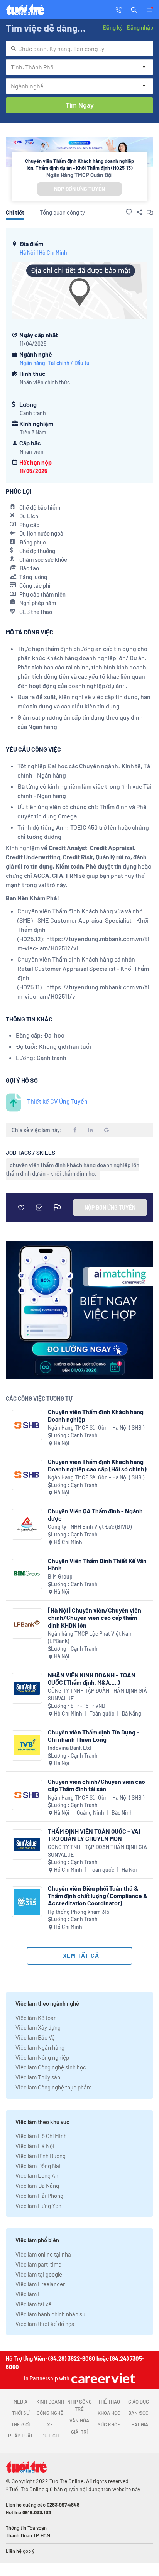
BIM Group (60, 1576)
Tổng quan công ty (62, 212)
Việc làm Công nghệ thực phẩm (53, 2087)
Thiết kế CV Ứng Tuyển (57, 1101)
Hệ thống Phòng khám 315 (79, 1912)
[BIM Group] (27, 1574)
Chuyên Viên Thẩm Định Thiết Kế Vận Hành (97, 1564)
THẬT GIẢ (138, 2424)
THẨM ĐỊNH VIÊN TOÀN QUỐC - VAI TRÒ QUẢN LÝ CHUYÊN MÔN (94, 1835)
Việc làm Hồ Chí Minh (41, 2136)
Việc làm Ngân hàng (40, 2047)
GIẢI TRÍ (79, 2432)
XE (50, 2424)
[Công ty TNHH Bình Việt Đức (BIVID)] (27, 1524)
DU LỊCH (50, 2436)
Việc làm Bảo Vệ (35, 2037)
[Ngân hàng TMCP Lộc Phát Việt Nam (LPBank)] (27, 1624)
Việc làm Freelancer (40, 2284)
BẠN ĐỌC (138, 2413)
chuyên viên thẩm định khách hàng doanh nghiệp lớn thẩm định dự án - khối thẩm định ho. (73, 1169)
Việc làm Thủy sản (38, 2077)
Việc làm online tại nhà (43, 2254)
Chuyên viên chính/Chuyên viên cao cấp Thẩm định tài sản (96, 1785)
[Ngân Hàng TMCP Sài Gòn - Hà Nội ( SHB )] (27, 1425)
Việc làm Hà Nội (35, 2146)
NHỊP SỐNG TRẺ (79, 2405)
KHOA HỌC (109, 2413)
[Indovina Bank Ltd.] (27, 1745)
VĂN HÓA (79, 2420)
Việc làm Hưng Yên (38, 2206)
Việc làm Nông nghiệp (42, 2057)
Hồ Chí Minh (53, 253)
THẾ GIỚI (20, 2424)
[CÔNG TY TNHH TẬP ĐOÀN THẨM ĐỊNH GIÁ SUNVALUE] (27, 1688)
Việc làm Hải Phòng (39, 2196)
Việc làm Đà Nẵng (37, 2186)
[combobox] (79, 49)
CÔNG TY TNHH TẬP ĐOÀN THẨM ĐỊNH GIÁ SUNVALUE (97, 1695)
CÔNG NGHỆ (50, 2413)
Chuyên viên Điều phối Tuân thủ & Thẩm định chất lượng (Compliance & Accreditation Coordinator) (98, 1896)
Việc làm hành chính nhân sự (50, 2314)
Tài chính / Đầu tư (69, 363)
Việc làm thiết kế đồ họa (45, 2324)
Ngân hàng (32, 363)
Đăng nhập (140, 27)
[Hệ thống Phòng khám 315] (27, 1902)
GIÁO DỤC (139, 2402)
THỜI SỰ (21, 2413)
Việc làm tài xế (33, 2304)
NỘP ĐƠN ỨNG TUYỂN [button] (79, 189)
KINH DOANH (50, 2402)
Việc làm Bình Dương (41, 2156)
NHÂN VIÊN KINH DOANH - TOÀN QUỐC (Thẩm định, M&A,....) (92, 1678)
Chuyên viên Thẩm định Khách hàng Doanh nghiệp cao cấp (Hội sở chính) (97, 1465)
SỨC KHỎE (109, 2424)
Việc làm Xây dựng (38, 2027)
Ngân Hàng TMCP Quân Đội (79, 175)
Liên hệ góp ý (20, 2551)
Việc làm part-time (38, 2264)
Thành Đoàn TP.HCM (28, 2535)
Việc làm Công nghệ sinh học (51, 2067)
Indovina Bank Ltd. (70, 1748)
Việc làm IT (29, 2294)
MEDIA (20, 2402)
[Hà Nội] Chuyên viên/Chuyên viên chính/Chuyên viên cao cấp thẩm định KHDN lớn (95, 1617)
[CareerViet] (102, 2378)
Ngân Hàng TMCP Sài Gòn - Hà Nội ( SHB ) (96, 1427)
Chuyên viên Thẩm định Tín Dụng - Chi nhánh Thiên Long (94, 1736)
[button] (134, 9)
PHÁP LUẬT (20, 2436)
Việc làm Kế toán (36, 2018)
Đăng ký (113, 27)
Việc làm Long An (37, 2175)
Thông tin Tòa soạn (26, 2528)
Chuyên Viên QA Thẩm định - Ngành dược (95, 1514)
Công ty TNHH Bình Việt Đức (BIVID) (90, 1527)
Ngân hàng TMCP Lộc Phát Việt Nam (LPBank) (90, 1637)
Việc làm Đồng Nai (38, 2166)
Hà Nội (27, 253)
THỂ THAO (109, 2402)
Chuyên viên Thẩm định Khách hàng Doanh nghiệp (96, 1415)
